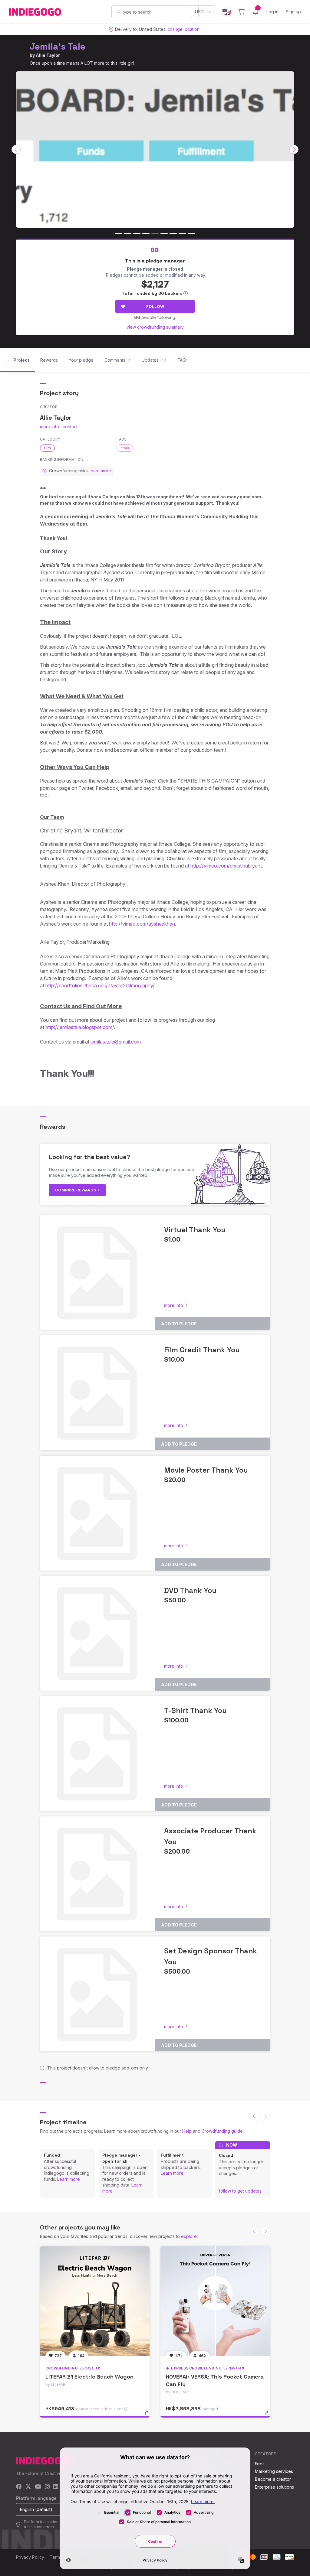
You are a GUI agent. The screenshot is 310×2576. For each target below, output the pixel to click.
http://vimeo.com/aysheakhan (142, 924)
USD (199, 12)
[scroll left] (16, 149)
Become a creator (273, 2479)
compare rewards (76, 1190)
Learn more (69, 2179)
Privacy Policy (30, 2557)
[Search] (119, 11)
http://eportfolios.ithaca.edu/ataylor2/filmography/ (100, 985)
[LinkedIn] (56, 2487)
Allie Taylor (48, 55)
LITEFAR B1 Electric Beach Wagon (89, 2377)
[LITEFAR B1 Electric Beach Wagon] (95, 2301)
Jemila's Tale (58, 46)
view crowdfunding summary (155, 327)
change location (183, 29)
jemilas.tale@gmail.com (116, 1042)
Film (47, 448)
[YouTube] (38, 2487)
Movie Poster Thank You (206, 1470)
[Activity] (256, 12)
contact (70, 427)
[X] (28, 2487)
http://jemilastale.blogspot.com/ (80, 1027)
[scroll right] (294, 149)
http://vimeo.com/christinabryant (226, 866)
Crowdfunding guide (222, 2131)
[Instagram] (47, 2487)
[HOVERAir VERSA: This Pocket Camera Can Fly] (215, 2301)
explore (189, 2236)
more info (49, 427)
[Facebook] (19, 2487)
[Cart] (241, 12)
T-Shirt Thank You (195, 1710)
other (125, 448)
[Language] (227, 12)
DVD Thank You (190, 1590)
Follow (155, 306)
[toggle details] (149, 2416)
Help (187, 2131)
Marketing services (274, 2471)
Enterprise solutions (274, 2487)
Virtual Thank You (195, 1230)
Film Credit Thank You (202, 1350)
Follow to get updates (240, 2191)
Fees (260, 2464)
